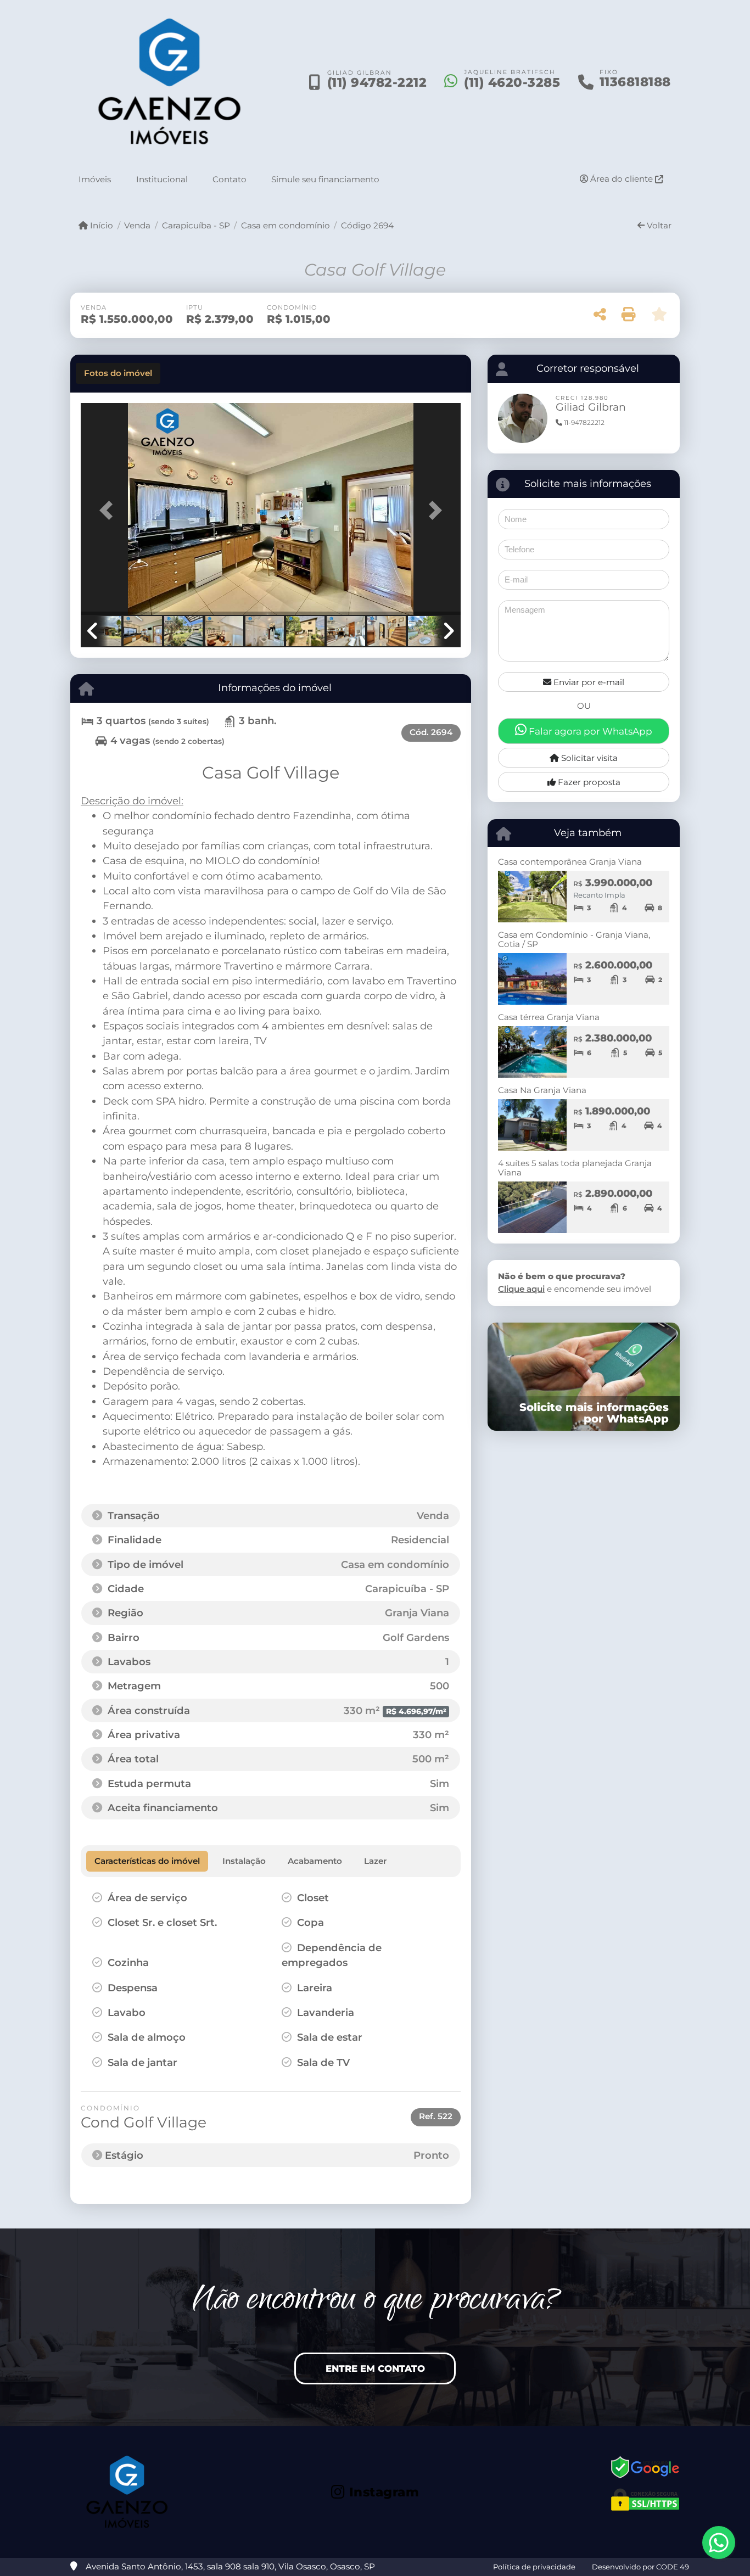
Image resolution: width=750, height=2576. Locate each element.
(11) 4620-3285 (512, 82)
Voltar (658, 225)
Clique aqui (521, 1289)
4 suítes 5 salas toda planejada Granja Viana (575, 1168)
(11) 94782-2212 (377, 82)
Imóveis (95, 179)
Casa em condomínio (286, 225)
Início (100, 225)
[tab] (118, 373)
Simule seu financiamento (325, 179)
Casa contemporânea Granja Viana (570, 862)
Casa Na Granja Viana (542, 1090)
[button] (109, 510)
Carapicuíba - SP (196, 225)
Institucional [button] (162, 179)
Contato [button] (230, 179)
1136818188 (635, 82)
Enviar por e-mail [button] (588, 682)
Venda (137, 225)
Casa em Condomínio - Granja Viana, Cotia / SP (574, 939)
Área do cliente (622, 179)
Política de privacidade (534, 2567)
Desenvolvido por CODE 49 (640, 2567)
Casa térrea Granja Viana (549, 1017)
